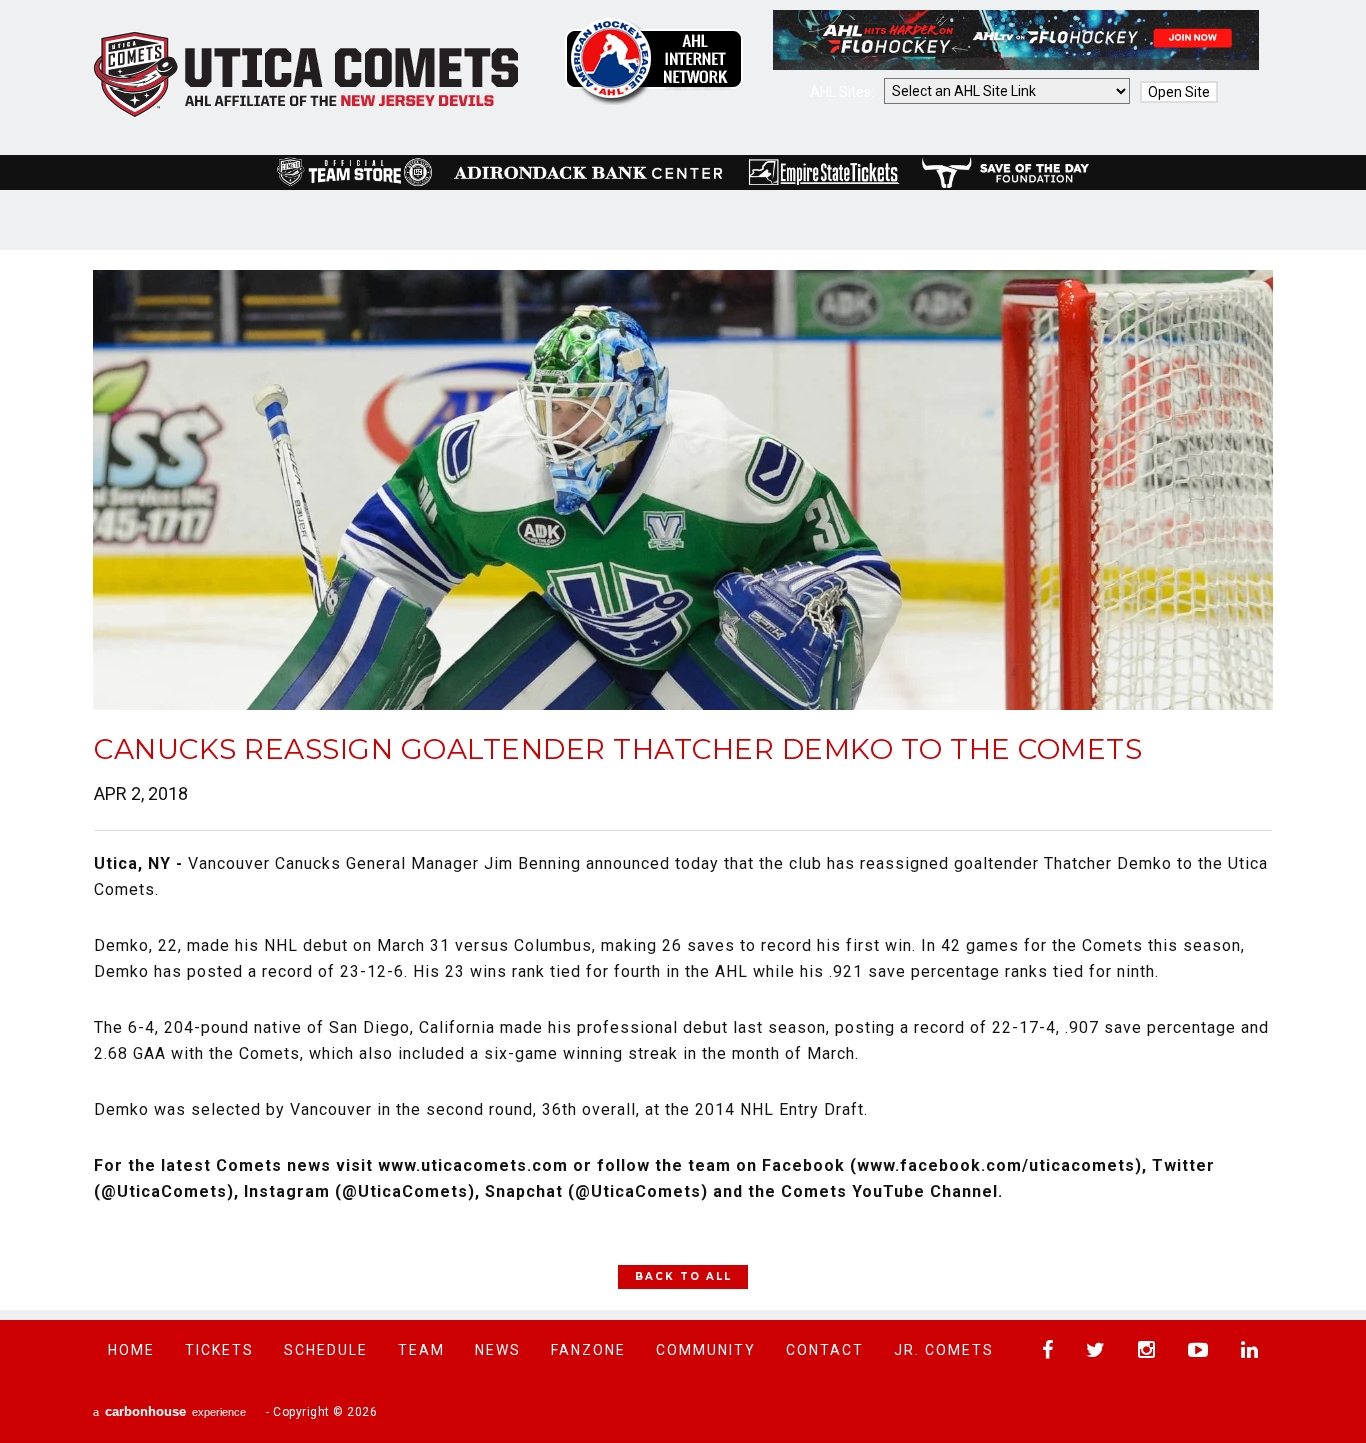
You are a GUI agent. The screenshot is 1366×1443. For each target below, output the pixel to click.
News (498, 1350)
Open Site (1179, 92)
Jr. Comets (944, 1350)
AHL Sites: (843, 92)
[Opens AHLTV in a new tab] (1016, 65)
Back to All (683, 1276)
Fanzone (588, 1350)
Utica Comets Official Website (306, 75)
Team (421, 1350)
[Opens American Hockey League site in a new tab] (654, 61)
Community (706, 1350)
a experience (169, 1411)
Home (131, 1350)
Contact (825, 1350)
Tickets (219, 1350)
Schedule (326, 1350)
